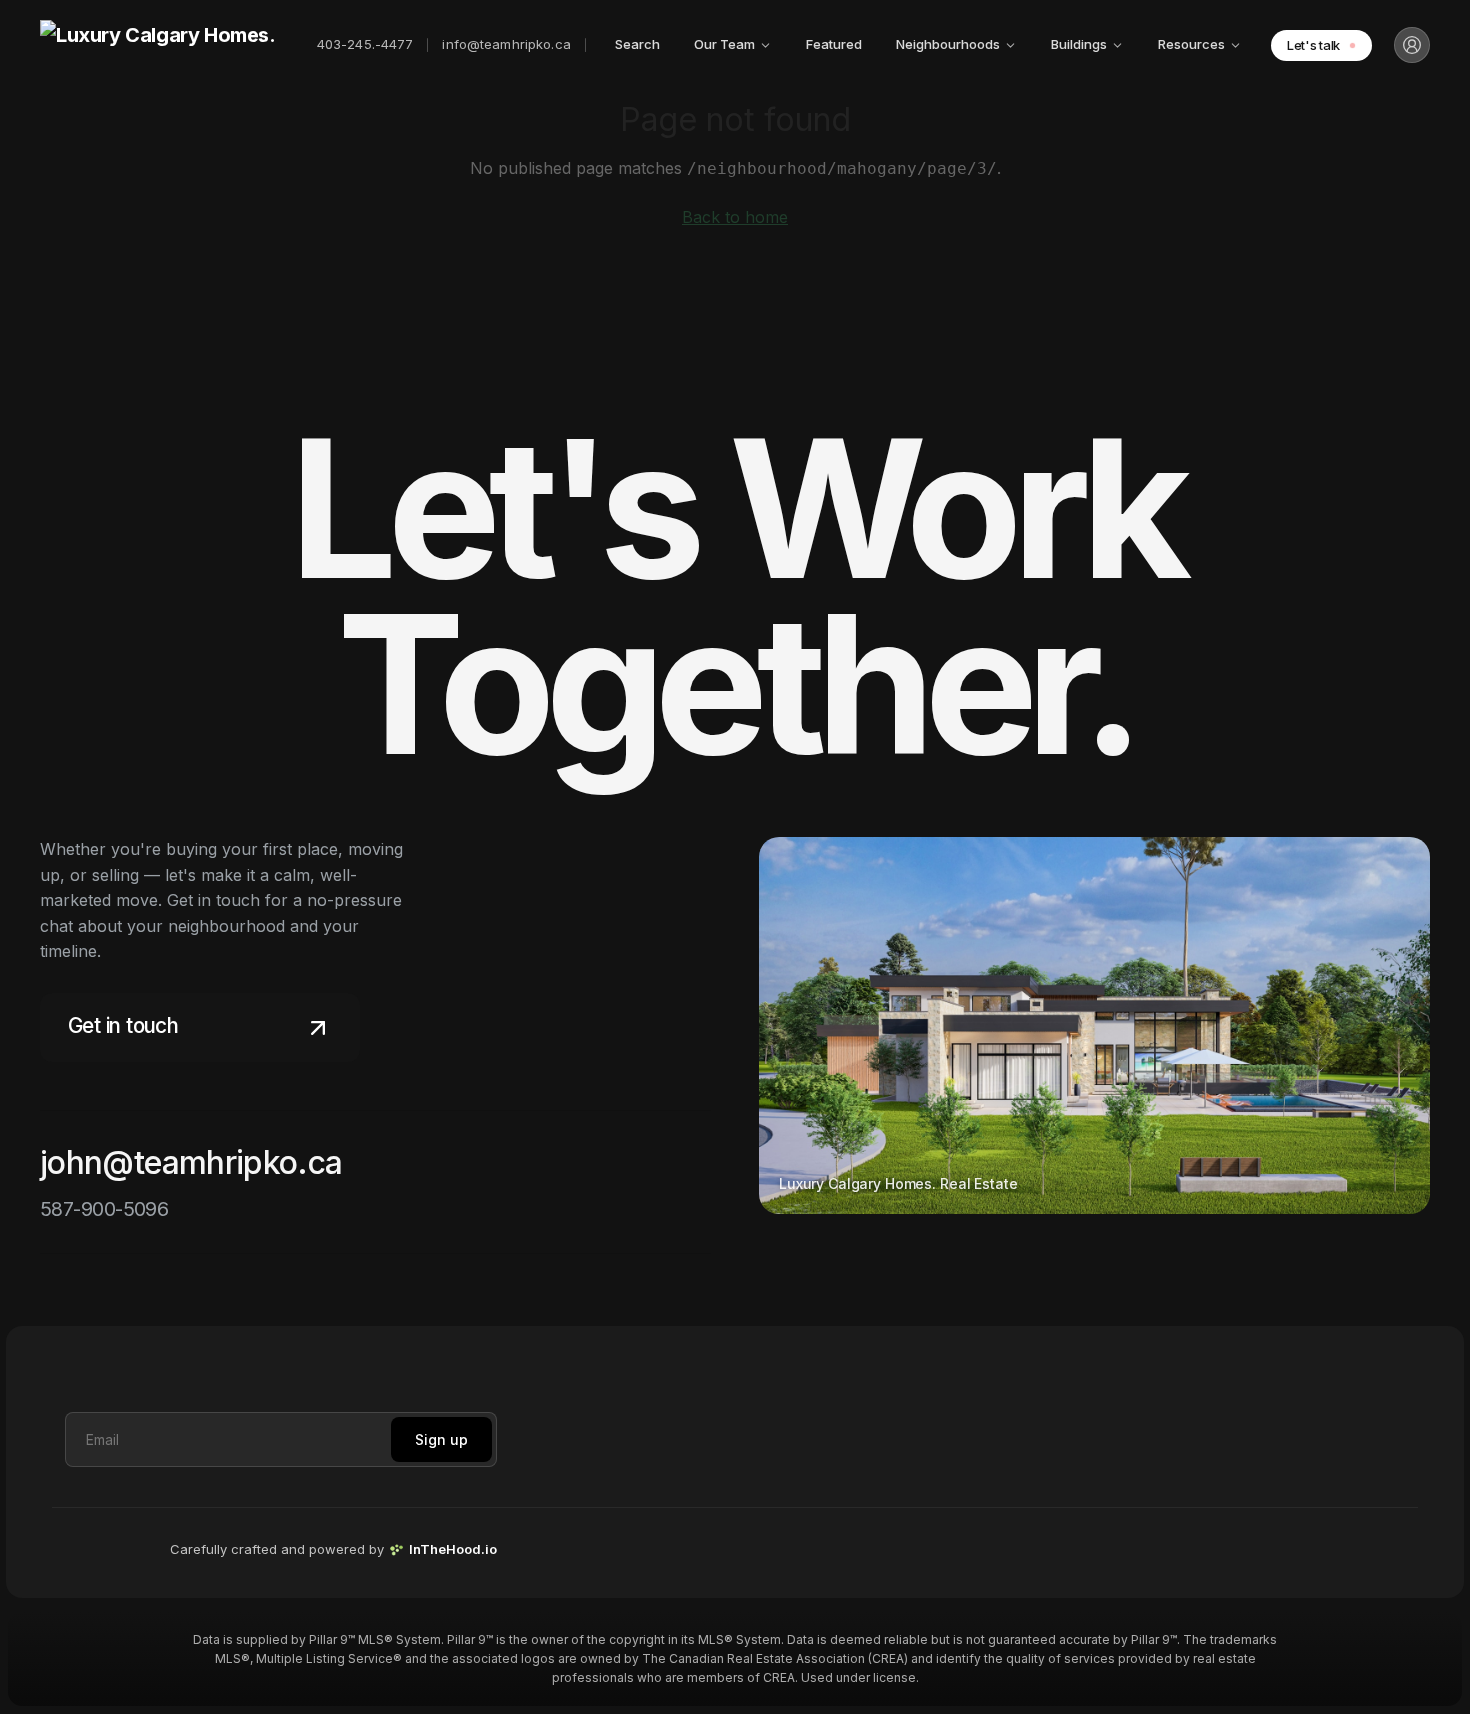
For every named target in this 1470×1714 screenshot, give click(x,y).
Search (637, 44)
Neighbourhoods (948, 44)
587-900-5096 (104, 1209)
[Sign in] (1412, 45)
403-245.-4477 (365, 44)
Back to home (735, 217)
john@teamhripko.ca (191, 1162)
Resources (1191, 44)
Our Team (724, 44)
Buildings (1079, 44)
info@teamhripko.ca (506, 44)
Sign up (441, 1439)
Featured (834, 44)
